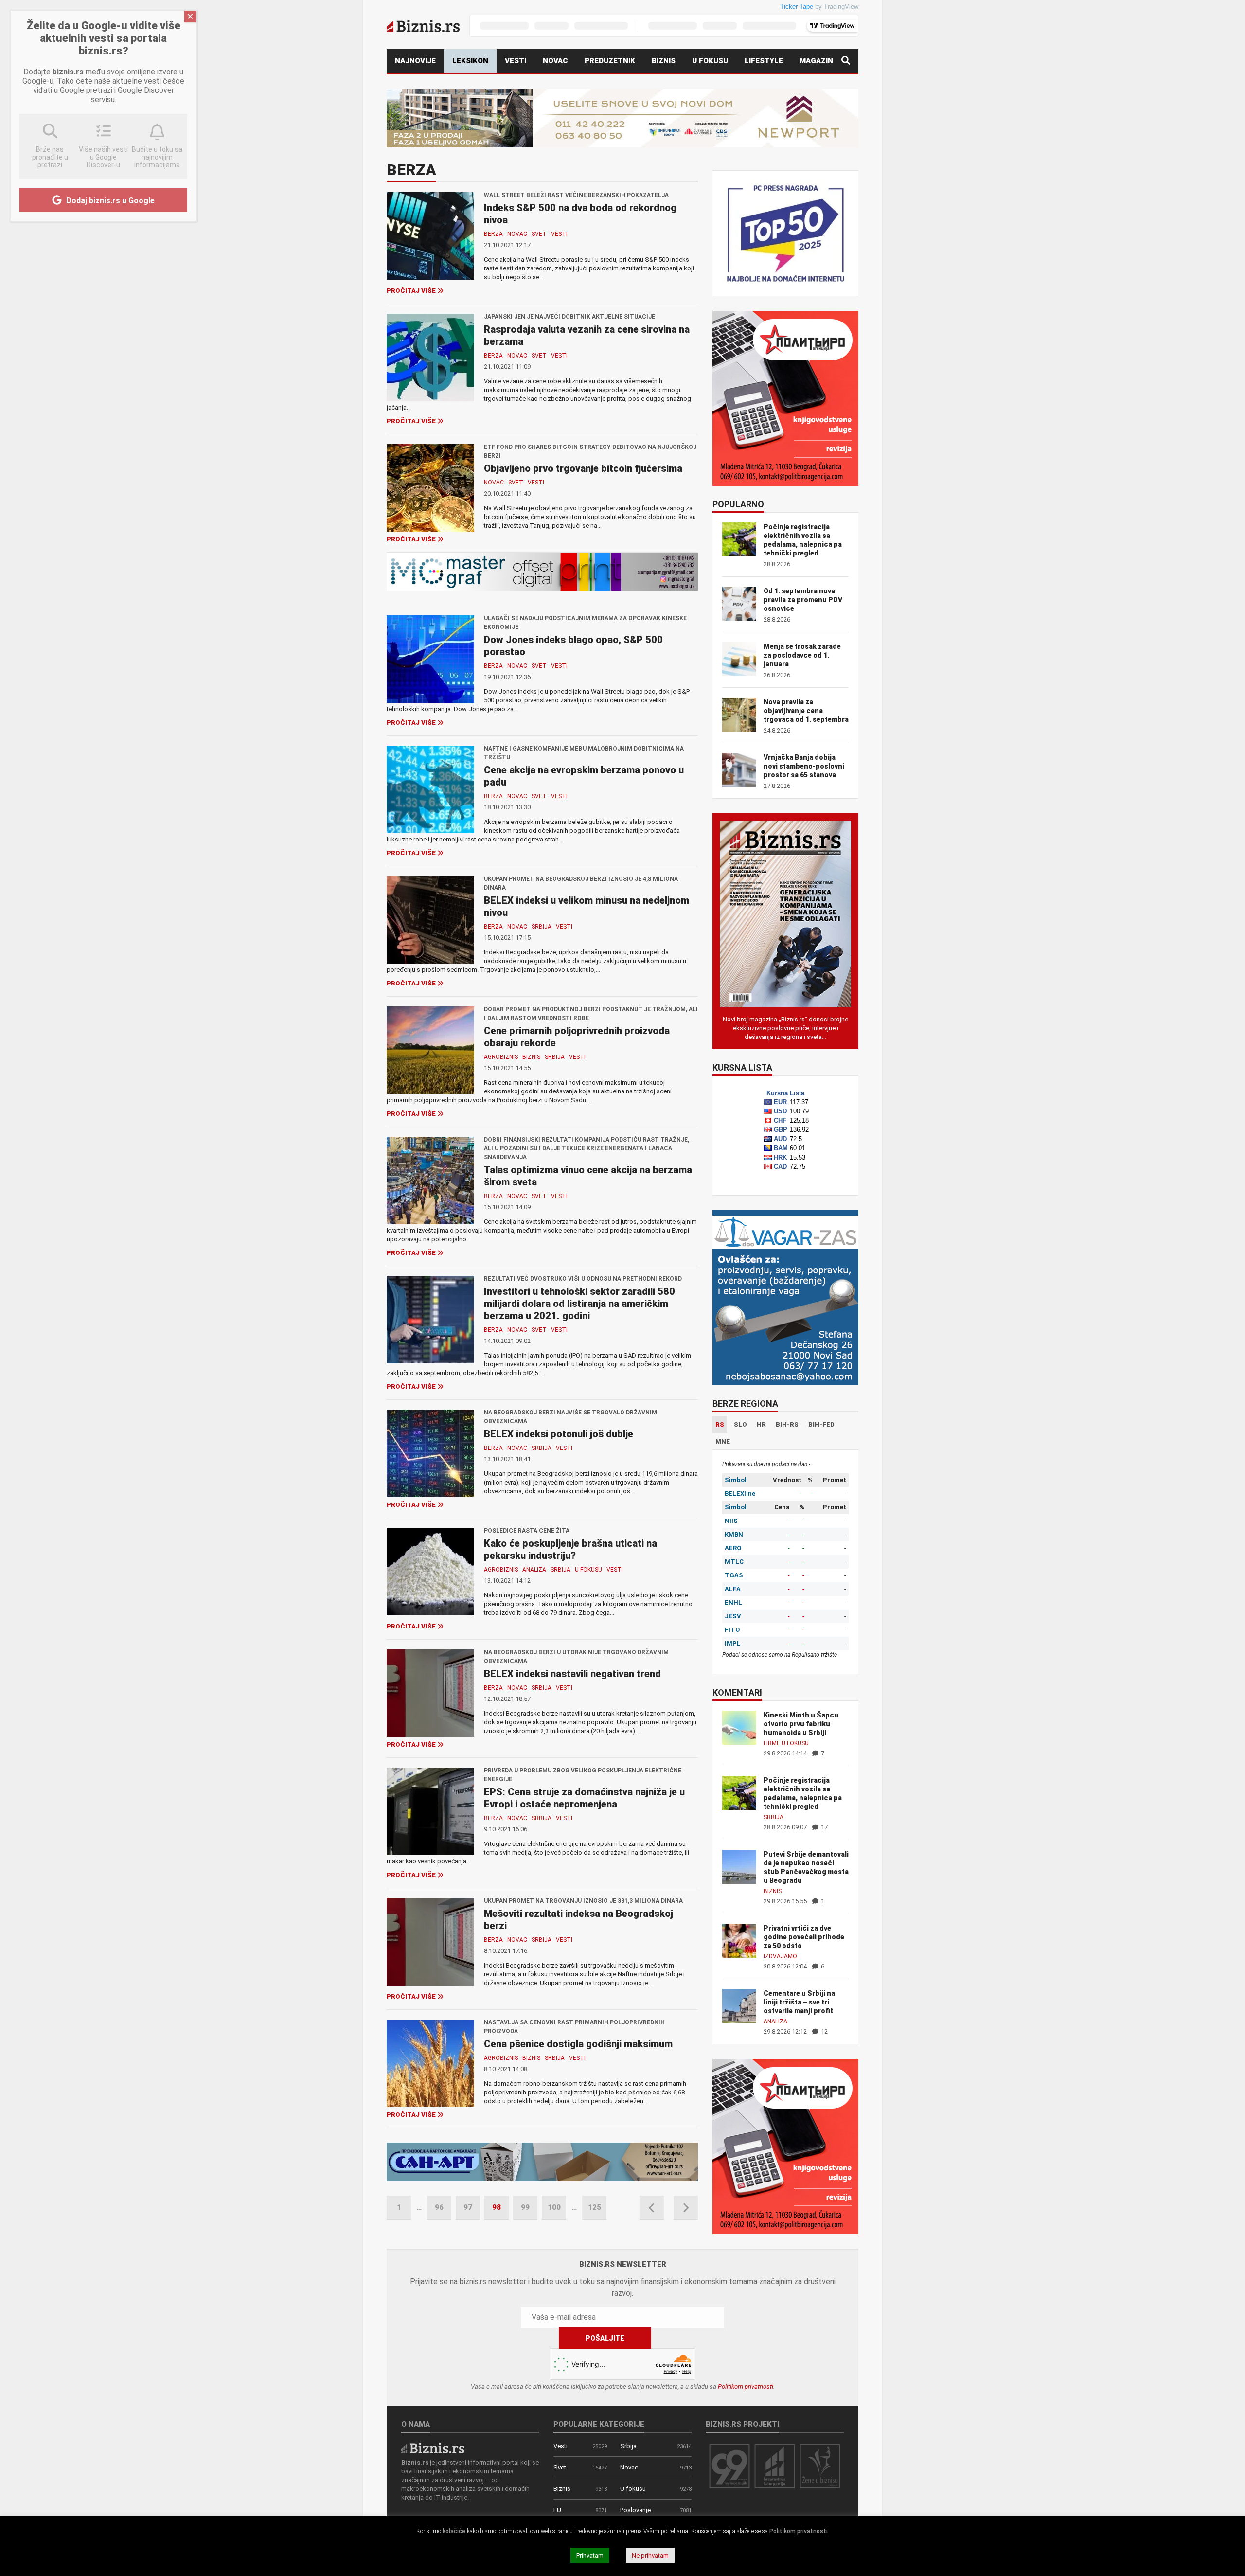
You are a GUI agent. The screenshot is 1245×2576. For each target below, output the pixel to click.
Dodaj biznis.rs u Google (109, 201)
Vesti (516, 61)
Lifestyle (764, 61)
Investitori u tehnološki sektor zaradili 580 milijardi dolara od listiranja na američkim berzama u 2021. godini (579, 1304)
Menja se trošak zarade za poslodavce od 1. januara (802, 655)
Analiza (534, 1570)
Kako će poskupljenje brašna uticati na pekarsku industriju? (570, 1549)
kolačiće (454, 2531)
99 (525, 2207)
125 (595, 2207)
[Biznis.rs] (433, 2447)
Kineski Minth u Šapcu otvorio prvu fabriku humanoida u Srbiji (801, 1724)
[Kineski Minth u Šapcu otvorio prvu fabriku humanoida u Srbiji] (739, 1727)
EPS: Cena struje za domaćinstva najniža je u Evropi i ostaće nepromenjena (584, 1798)
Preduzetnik (610, 61)
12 (824, 2031)
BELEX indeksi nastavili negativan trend (572, 1674)
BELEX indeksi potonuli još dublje (559, 1434)
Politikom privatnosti (746, 2387)
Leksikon (470, 61)
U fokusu (710, 61)
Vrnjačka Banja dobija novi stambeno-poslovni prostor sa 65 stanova (804, 766)
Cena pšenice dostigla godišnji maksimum (578, 2044)
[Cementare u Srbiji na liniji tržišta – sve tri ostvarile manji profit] (739, 2005)
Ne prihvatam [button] (650, 2555)
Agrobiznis (501, 1057)
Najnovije (415, 61)
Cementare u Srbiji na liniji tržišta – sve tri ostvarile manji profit (799, 2002)
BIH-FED (821, 1424)
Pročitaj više (411, 291)
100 (554, 2207)
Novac (555, 61)
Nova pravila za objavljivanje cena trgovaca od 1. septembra (806, 711)
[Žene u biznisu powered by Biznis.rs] (820, 2466)
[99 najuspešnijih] (729, 2466)
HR (761, 1424)
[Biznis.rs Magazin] (785, 913)
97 (468, 2207)
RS (720, 1424)
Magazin (816, 61)
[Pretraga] (846, 61)
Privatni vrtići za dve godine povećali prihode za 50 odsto (804, 1937)
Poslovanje (635, 2510)
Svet (539, 234)
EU (557, 2510)
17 (824, 1827)
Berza (493, 234)
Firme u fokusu (786, 1743)
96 (439, 2207)
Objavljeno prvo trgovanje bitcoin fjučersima (583, 468)
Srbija (542, 927)
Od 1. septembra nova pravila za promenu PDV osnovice (803, 600)
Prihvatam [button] (590, 2555)
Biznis (664, 61)
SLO (740, 1424)
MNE (723, 1441)
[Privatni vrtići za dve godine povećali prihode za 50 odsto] (739, 1940)
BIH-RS (787, 1424)
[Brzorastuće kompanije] (775, 2466)
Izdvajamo (780, 1956)
